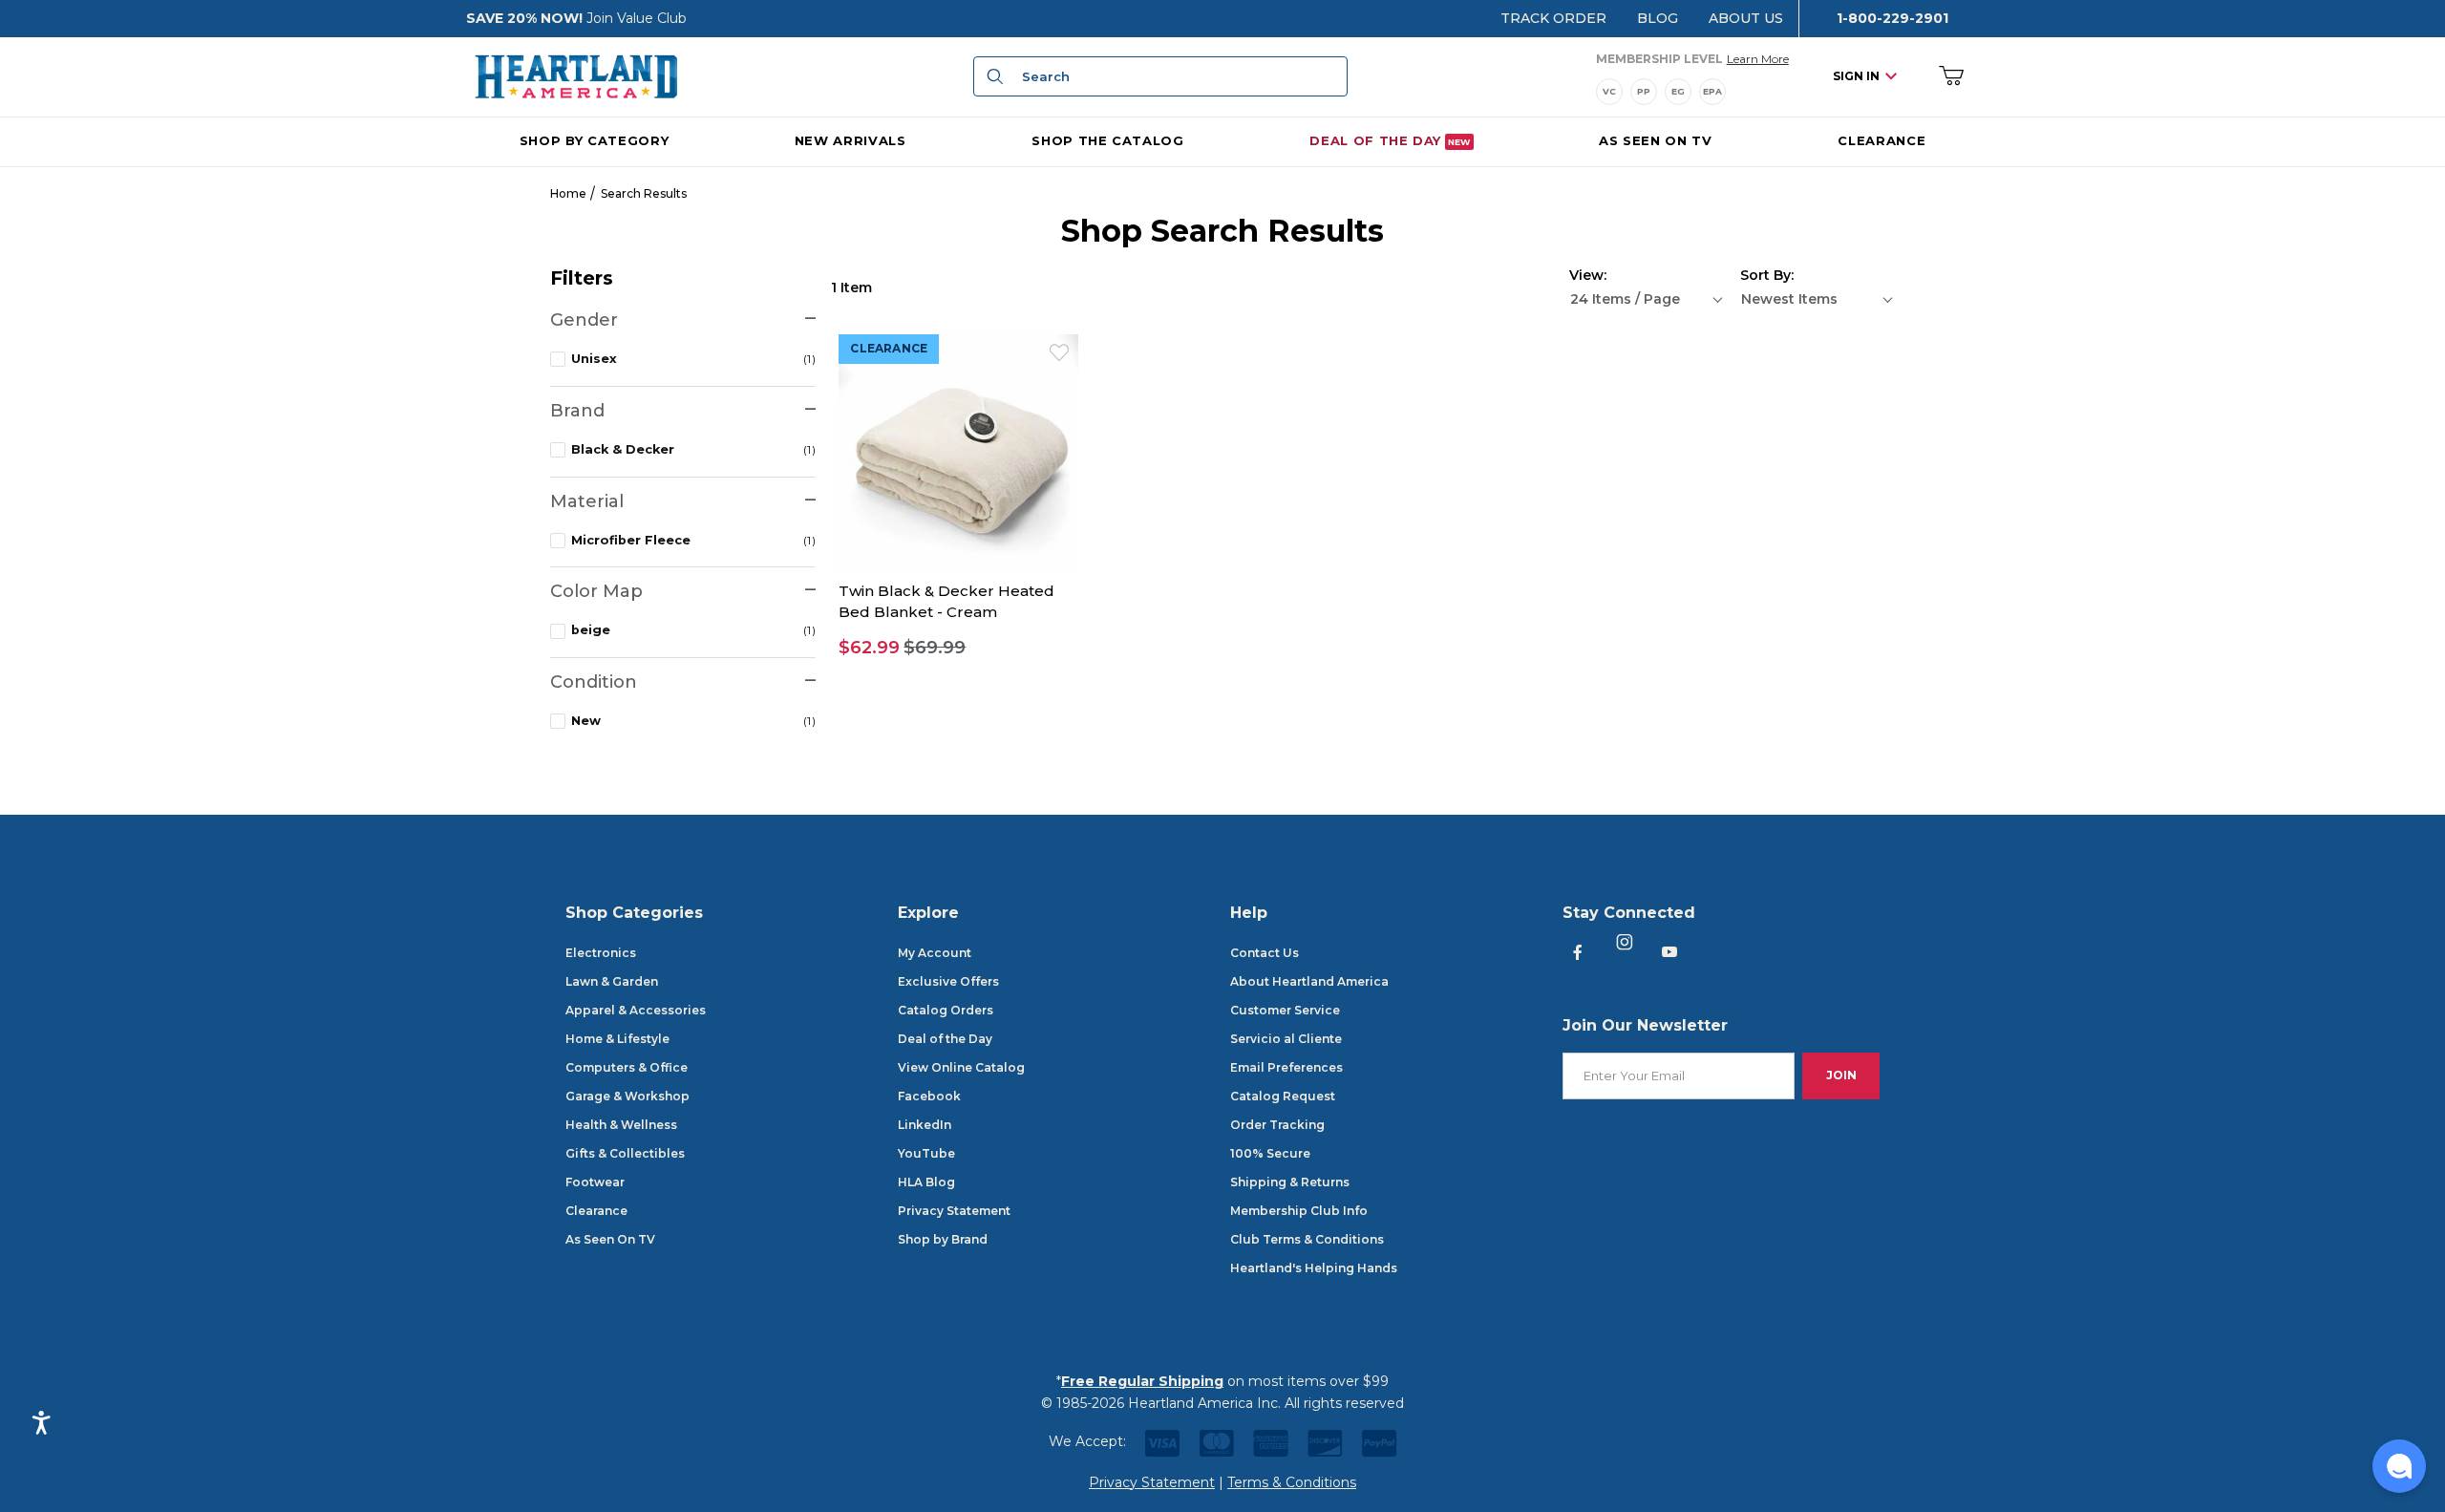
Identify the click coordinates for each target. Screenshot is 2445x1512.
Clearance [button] (889, 348)
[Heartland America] (576, 75)
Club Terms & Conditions (1307, 1239)
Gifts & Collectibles (625, 1153)
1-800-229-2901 (1892, 18)
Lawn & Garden (612, 981)
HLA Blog (926, 1182)
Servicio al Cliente (1286, 1039)
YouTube (926, 1153)
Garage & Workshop (627, 1096)
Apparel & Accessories (636, 1010)
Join (1841, 1075)
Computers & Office (627, 1067)
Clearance (596, 1211)
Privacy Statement (954, 1211)
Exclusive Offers (948, 981)
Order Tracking (1277, 1125)
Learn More (1758, 58)
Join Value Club (637, 18)
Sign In (1856, 76)
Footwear (595, 1182)
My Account (935, 953)
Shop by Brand (943, 1239)
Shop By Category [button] (594, 139)
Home (568, 193)
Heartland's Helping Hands (1314, 1268)
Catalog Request (1283, 1096)
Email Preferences (1286, 1067)
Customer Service (1285, 1010)
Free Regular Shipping (1142, 1381)
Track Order (1553, 18)
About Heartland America (1309, 981)
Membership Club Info (1299, 1211)
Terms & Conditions (1292, 1482)
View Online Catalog (961, 1067)
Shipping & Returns (1290, 1182)
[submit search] (992, 76)
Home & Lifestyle (617, 1039)
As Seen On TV (610, 1239)
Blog (1658, 18)
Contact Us (1265, 953)
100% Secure (1270, 1153)
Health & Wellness (621, 1125)
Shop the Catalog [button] (1107, 139)
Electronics (601, 953)
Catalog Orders (946, 1010)
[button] (958, 648)
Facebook (929, 1096)
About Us (1746, 18)
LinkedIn (925, 1125)
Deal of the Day (945, 1039)
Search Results (644, 193)
